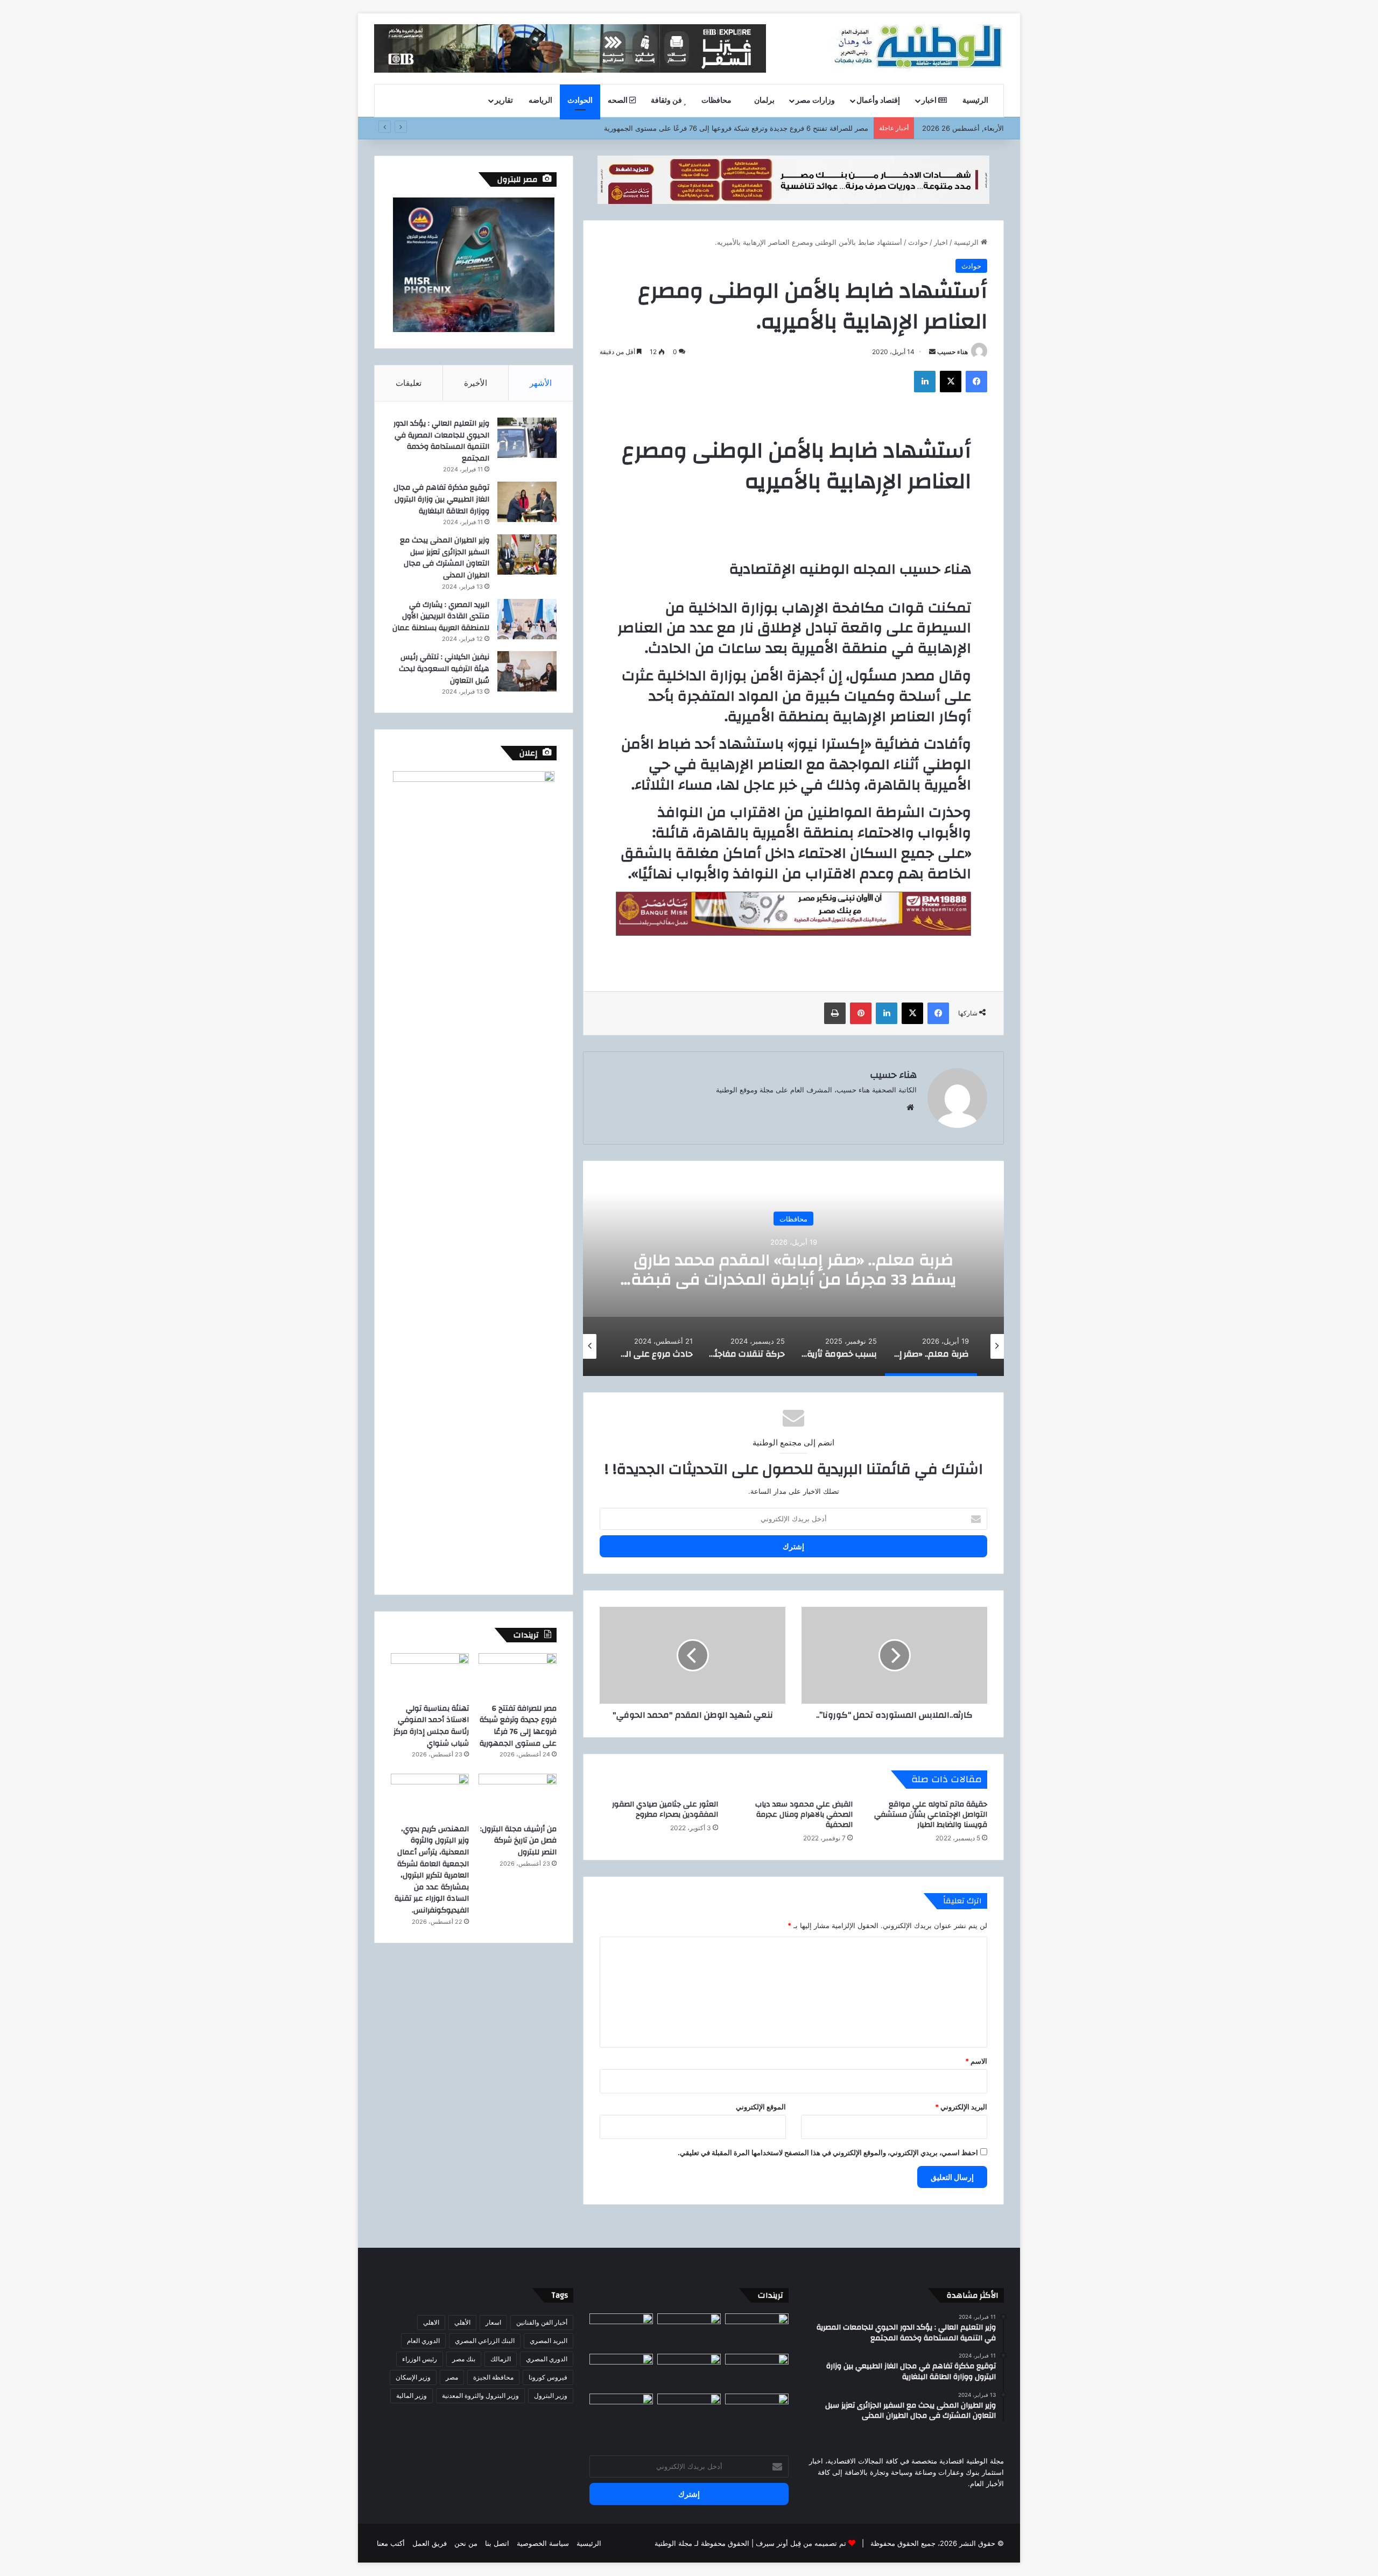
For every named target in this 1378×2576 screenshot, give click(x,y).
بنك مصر (464, 2359)
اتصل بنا (497, 2543)
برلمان (764, 101)
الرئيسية (976, 101)
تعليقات (409, 383)
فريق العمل (430, 2543)
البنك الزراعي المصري (485, 2341)
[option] (793, 1268)
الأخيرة (476, 383)
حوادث (918, 242)
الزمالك (501, 2359)
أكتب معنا (391, 2543)
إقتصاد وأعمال (878, 101)
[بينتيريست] (861, 1013)
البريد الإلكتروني (961, 2107)
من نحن (466, 2543)
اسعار (493, 2322)
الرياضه (540, 101)
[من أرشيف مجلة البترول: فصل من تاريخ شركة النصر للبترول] (518, 1796)
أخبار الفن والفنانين (542, 2322)
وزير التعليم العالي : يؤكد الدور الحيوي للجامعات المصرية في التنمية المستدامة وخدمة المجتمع (441, 441)
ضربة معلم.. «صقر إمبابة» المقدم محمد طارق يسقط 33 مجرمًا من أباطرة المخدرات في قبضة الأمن (794, 1279)
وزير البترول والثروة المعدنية (480, 2395)
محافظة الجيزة (493, 2377)
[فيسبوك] (976, 382)
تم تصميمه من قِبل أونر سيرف (801, 2543)
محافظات (717, 101)
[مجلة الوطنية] (917, 48)
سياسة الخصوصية (543, 2543)
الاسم (976, 2061)
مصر (452, 2377)
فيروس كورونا (548, 2377)
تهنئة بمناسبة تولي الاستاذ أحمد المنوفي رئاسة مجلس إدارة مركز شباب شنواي (431, 1726)
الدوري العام (423, 2341)
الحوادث (580, 101)
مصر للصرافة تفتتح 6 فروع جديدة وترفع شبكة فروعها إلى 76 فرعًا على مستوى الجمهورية (736, 128)
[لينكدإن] (925, 382)
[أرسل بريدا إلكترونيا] (932, 352)
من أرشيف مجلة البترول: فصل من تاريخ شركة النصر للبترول (518, 1841)
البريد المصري (549, 2341)
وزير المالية (412, 2395)
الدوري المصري (547, 2359)
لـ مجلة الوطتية (677, 2543)
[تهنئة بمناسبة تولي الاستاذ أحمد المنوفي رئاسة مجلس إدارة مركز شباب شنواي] (430, 1675)
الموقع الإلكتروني (761, 2107)
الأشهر (541, 383)
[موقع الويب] (910, 1107)
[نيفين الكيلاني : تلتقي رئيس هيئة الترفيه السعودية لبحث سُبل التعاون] (527, 671)
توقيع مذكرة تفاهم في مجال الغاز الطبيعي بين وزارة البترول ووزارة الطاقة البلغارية (441, 499)
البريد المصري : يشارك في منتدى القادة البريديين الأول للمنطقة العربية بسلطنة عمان (441, 616)
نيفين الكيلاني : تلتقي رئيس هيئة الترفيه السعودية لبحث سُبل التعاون (444, 669)
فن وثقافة (667, 101)
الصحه (618, 101)
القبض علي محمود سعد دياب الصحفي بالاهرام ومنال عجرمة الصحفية (804, 1815)
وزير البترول (551, 2395)
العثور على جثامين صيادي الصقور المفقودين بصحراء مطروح (665, 1809)
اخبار (930, 101)
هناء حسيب (952, 352)
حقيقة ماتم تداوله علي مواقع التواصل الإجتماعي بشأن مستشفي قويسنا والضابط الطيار (931, 1815)
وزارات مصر (815, 101)
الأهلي (462, 2322)
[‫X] (951, 382)
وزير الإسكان (413, 2377)
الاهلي (431, 2322)
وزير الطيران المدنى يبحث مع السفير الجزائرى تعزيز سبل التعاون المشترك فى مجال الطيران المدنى (445, 558)
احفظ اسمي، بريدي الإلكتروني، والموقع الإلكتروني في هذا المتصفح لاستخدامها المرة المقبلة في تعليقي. (828, 2152)
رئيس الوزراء (420, 2359)
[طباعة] (835, 1013)
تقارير (504, 101)
